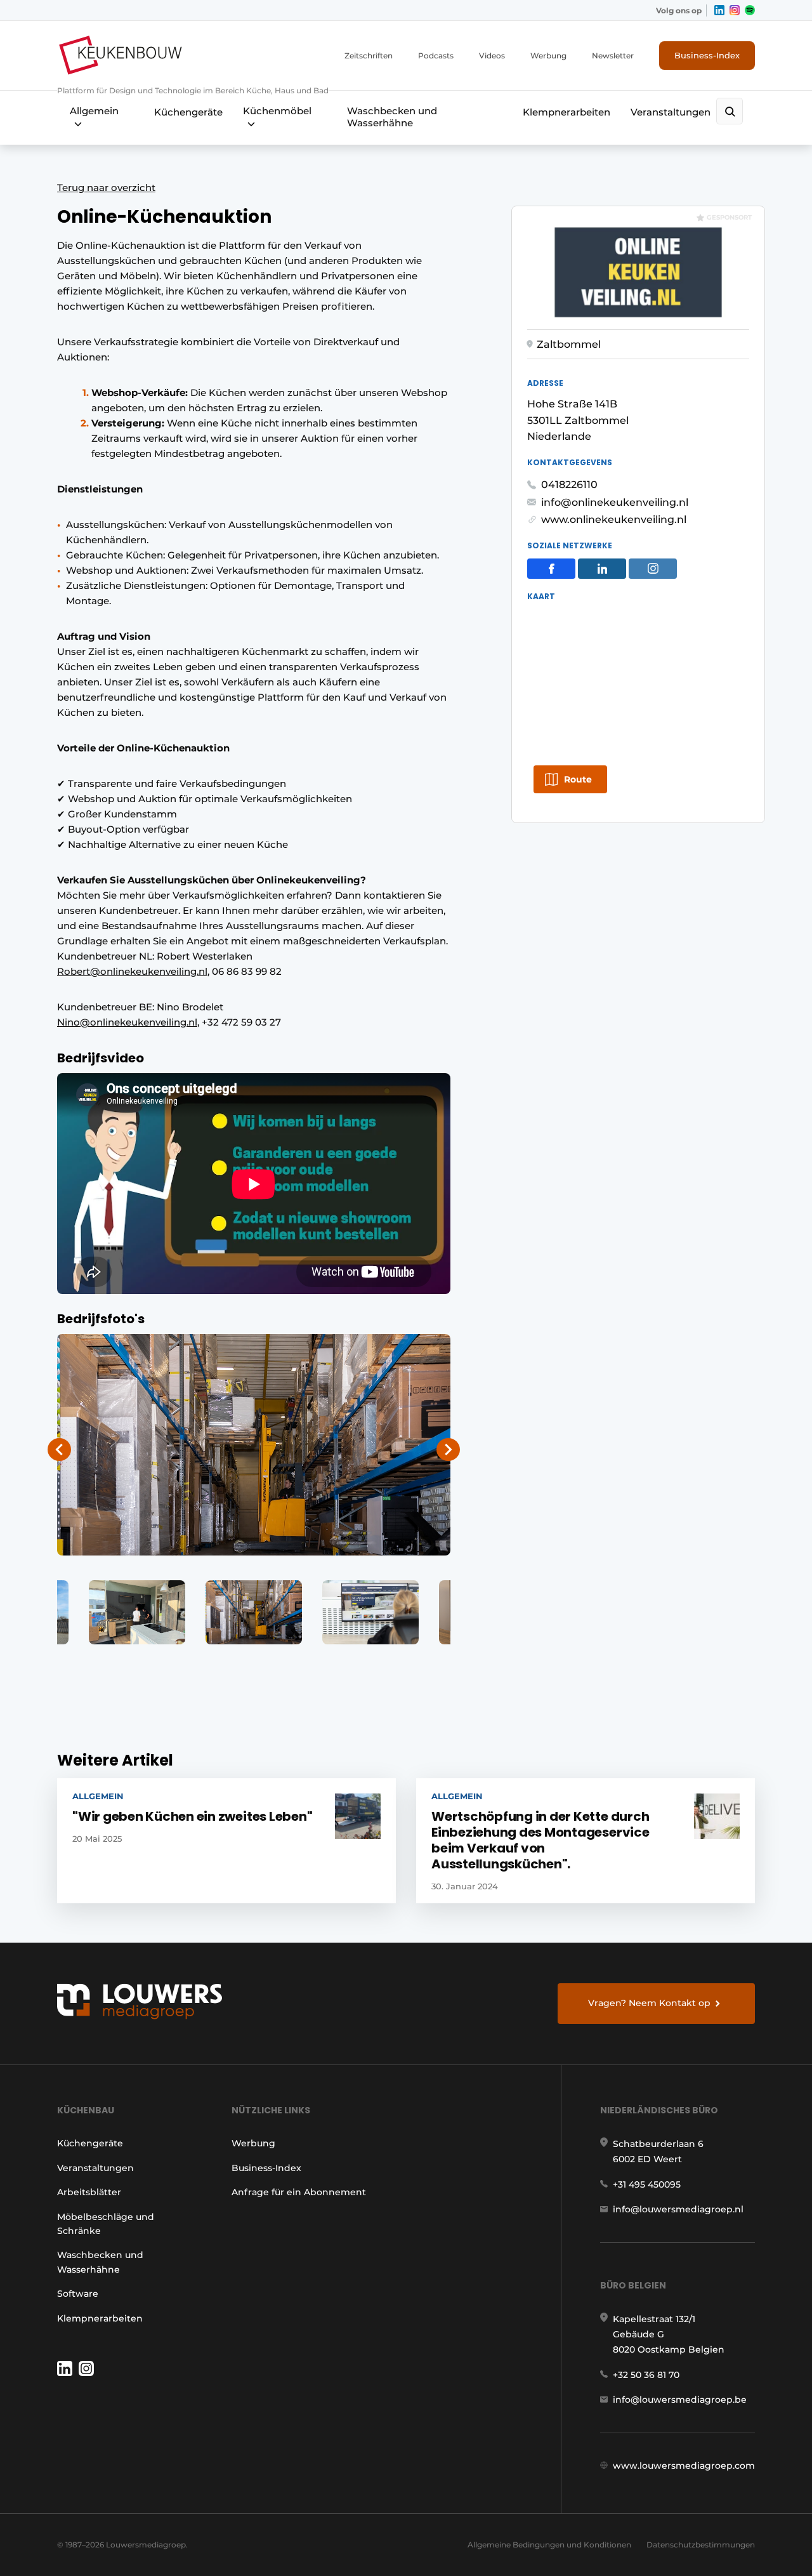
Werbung (548, 56)
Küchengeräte (188, 112)
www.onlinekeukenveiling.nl (614, 519)
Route (578, 779)
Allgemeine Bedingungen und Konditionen (549, 2545)
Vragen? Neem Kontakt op (649, 2003)
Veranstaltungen (671, 112)
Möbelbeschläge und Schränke (106, 2224)
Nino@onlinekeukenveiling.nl (127, 1022)
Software (78, 2294)
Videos (492, 56)
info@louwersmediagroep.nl (678, 2209)
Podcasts (436, 56)
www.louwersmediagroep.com (684, 2466)
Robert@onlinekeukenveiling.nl (132, 971)
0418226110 (569, 485)
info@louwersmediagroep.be (680, 2400)
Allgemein (94, 111)
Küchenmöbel (277, 111)
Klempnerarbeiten (566, 112)
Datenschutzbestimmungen (701, 2545)
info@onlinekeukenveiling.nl (615, 502)
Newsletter (613, 56)
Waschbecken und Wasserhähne (392, 117)
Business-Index (707, 55)
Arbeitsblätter (89, 2192)
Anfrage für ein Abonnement (299, 2192)
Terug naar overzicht (106, 188)
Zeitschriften (369, 56)
